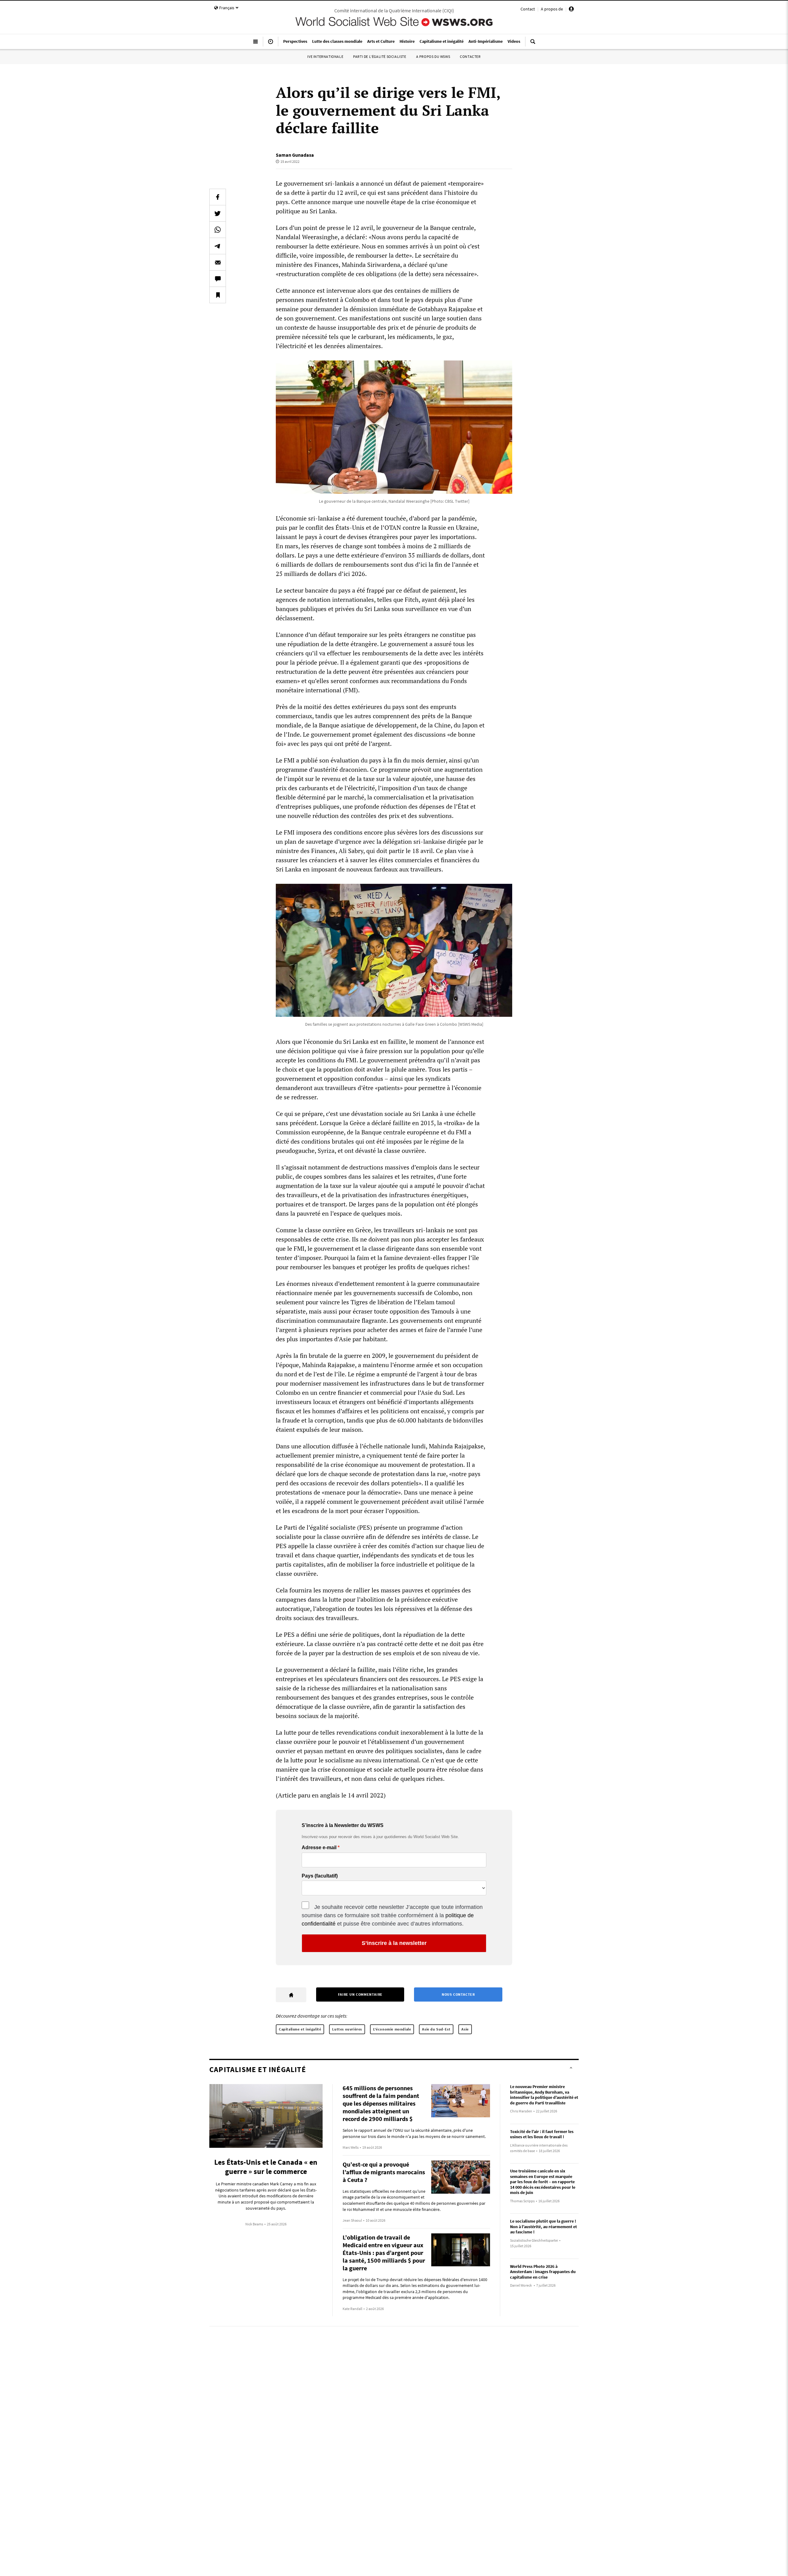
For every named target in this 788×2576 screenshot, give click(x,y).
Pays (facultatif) (320, 1876)
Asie (465, 2029)
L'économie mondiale (392, 2029)
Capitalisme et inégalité (300, 2029)
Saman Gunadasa (295, 155)
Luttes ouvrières (347, 2029)
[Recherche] (533, 44)
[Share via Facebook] (218, 197)
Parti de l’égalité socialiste (380, 56)
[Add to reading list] (218, 295)
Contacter (470, 56)
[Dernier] (271, 44)
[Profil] (571, 10)
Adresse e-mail (319, 1848)
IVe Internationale (325, 56)
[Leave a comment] (218, 279)
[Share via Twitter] (218, 213)
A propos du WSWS (433, 56)
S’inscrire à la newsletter (394, 1943)
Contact (528, 9)
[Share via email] (218, 262)
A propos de (552, 9)
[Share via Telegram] (218, 246)
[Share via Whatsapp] (218, 230)
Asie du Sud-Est (436, 2029)
